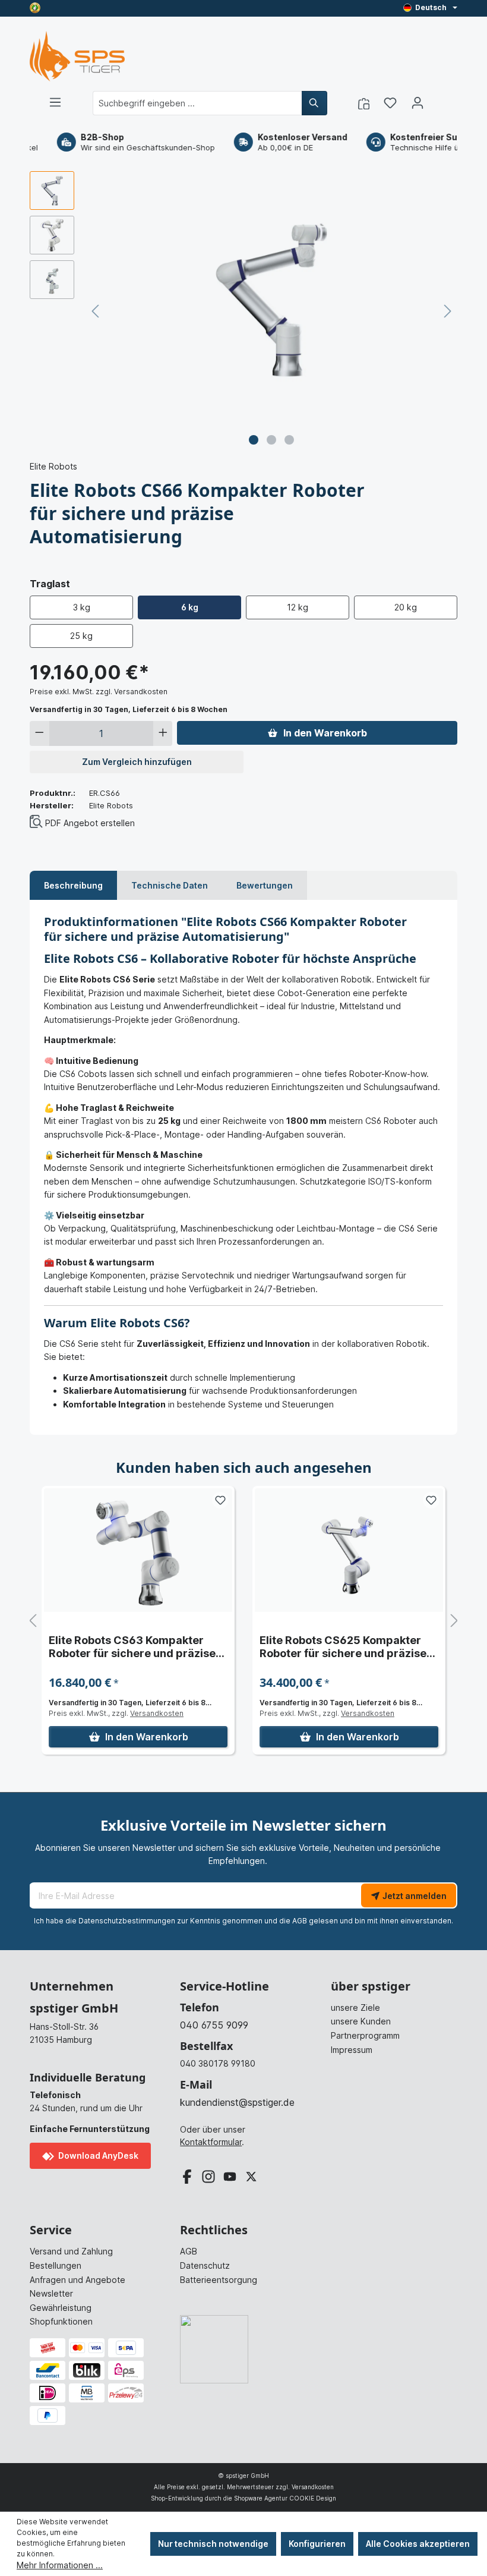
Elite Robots (53, 466)
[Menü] (55, 102)
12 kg (298, 607)
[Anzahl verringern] (39, 733)
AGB (300, 1921)
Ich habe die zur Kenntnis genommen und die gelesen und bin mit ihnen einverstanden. (243, 1921)
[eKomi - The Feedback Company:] (35, 7)
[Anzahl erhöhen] (163, 733)
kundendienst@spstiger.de (237, 2102)
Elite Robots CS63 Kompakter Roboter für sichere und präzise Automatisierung (132, 1647)
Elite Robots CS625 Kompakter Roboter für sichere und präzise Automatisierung (343, 1647)
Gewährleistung (61, 2308)
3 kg (82, 607)
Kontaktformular (211, 2142)
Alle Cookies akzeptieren (418, 2544)
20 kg (406, 607)
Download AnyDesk (97, 2155)
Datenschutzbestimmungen (127, 1921)
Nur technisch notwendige (213, 2544)
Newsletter (51, 2293)
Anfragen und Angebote (78, 2280)
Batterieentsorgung (219, 2280)
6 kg (190, 607)
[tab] (73, 886)
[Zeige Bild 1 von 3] (254, 440)
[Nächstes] (448, 311)
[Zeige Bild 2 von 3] (271, 440)
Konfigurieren (317, 2544)
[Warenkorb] (438, 99)
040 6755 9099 (214, 2025)
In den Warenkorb (325, 733)
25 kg (81, 636)
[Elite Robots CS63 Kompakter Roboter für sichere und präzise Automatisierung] (138, 1550)
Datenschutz (205, 2265)
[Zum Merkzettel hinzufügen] (220, 1500)
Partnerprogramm (365, 2035)
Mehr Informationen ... (60, 2565)
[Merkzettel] (390, 103)
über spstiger (371, 1986)
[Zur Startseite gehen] (77, 56)
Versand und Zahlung (71, 2251)
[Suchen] (314, 103)
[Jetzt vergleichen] (364, 103)
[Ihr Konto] (418, 103)
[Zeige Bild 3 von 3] (289, 440)
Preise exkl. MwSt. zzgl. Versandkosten (99, 692)
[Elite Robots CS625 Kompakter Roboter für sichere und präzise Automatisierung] (349, 1550)
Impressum (352, 2050)
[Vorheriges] (95, 311)
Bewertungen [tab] (265, 885)
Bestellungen (56, 2265)
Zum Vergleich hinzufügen (137, 762)
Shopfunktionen (61, 2321)
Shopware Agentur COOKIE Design (285, 2498)
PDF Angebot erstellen (90, 823)
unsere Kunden (361, 2021)
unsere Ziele (355, 2007)
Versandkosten (157, 1713)
